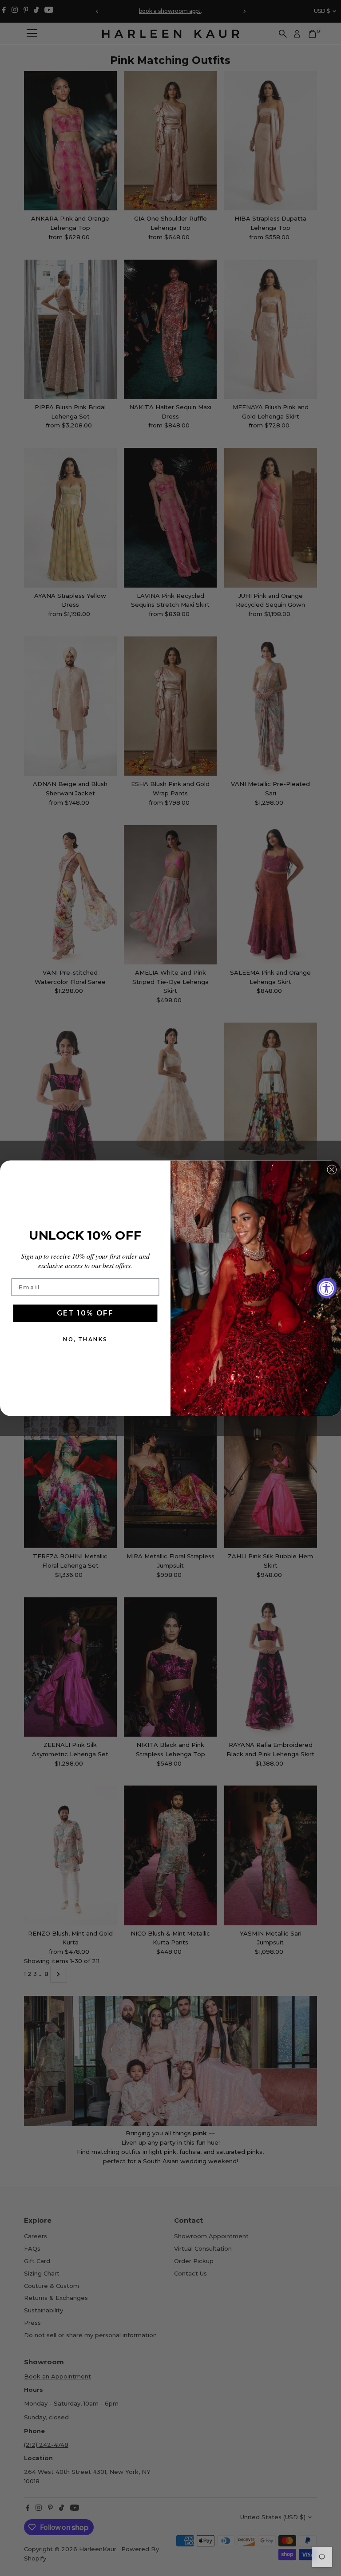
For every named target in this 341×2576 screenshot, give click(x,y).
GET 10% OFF (85, 1313)
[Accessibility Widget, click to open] (327, 1288)
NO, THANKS (85, 1339)
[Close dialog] (332, 1169)
